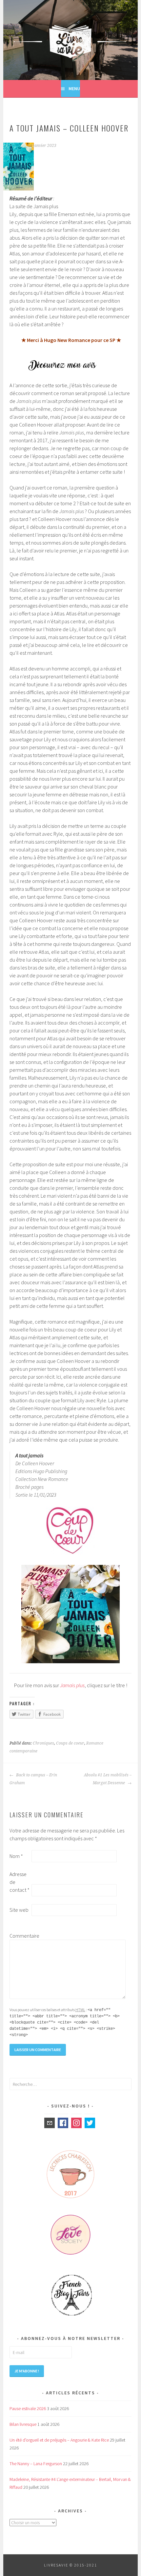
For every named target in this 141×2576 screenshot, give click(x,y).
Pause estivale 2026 (28, 2408)
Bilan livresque (23, 2424)
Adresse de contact (20, 1882)
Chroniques (43, 1743)
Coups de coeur (70, 1743)
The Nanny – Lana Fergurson (36, 2464)
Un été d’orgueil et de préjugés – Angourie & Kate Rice (59, 2440)
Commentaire (20, 1936)
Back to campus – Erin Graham (33, 1779)
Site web (19, 1910)
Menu (74, 89)
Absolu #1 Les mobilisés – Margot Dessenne (108, 1779)
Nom (16, 1856)
